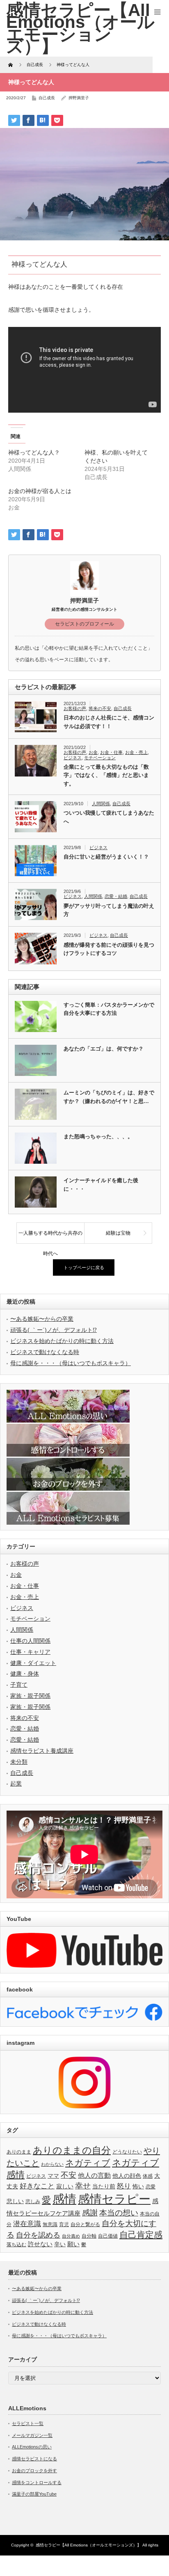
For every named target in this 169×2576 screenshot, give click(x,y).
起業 (16, 1784)
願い (73, 2244)
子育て (19, 1685)
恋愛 (151, 2187)
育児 (64, 2224)
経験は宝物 (118, 1233)
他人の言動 (94, 2175)
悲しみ (33, 2201)
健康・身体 (25, 1674)
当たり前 (104, 2187)
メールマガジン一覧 (32, 2435)
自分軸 (89, 2236)
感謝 (90, 2213)
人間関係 (101, 804)
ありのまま (19, 2152)
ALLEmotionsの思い (32, 2447)
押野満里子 (79, 98)
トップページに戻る (84, 1267)
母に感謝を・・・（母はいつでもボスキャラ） (71, 1363)
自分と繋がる (85, 2224)
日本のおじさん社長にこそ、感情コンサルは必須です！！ (109, 722)
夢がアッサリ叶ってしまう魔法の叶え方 (109, 910)
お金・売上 (136, 752)
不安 (69, 2175)
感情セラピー (114, 2199)
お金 (93, 752)
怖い (138, 2187)
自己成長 (47, 98)
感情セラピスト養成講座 (42, 1751)
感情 (64, 2199)
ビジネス (73, 758)
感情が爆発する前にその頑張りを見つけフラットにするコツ (109, 949)
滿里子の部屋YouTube (34, 2494)
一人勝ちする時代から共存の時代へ (50, 1237)
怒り (124, 2186)
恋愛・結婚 (116, 896)
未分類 (19, 1762)
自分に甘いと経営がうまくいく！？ (106, 857)
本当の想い (119, 2213)
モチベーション (100, 758)
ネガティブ (88, 2163)
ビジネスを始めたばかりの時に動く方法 (62, 1341)
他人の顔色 (127, 2176)
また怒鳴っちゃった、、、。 (98, 1136)
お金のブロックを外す (34, 2471)
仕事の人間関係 (30, 1641)
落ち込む (16, 2245)
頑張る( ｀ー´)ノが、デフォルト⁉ (54, 1330)
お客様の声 (75, 708)
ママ (53, 2176)
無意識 (50, 2224)
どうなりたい (127, 2152)
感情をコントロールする (37, 2482)
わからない (52, 2164)
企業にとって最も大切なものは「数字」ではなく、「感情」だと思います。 (106, 775)
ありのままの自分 (72, 2150)
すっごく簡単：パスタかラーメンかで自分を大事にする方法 (109, 1009)
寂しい (65, 2187)
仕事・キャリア (30, 1652)
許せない (40, 2244)
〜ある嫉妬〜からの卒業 (42, 1319)
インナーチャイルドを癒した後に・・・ (101, 1185)
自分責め (71, 2236)
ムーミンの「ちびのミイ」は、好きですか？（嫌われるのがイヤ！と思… (109, 1097)
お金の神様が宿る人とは (40, 491)
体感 (148, 2176)
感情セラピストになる (34, 2459)
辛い (60, 2244)
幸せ (83, 2186)
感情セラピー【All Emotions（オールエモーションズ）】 (88, 2545)
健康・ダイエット (33, 1663)
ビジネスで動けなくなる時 (45, 1352)
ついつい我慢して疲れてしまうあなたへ (109, 817)
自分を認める (38, 2235)
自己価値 (108, 2236)
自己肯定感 (141, 2235)
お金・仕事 (111, 752)
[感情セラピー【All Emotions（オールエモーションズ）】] (80, 28)
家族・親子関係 (30, 1696)
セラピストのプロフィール (84, 624)
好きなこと (37, 2186)
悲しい (15, 2201)
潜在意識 (27, 2224)
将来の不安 (100, 708)
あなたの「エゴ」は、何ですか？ (104, 1049)
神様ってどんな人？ (34, 452)
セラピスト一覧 (28, 2423)
